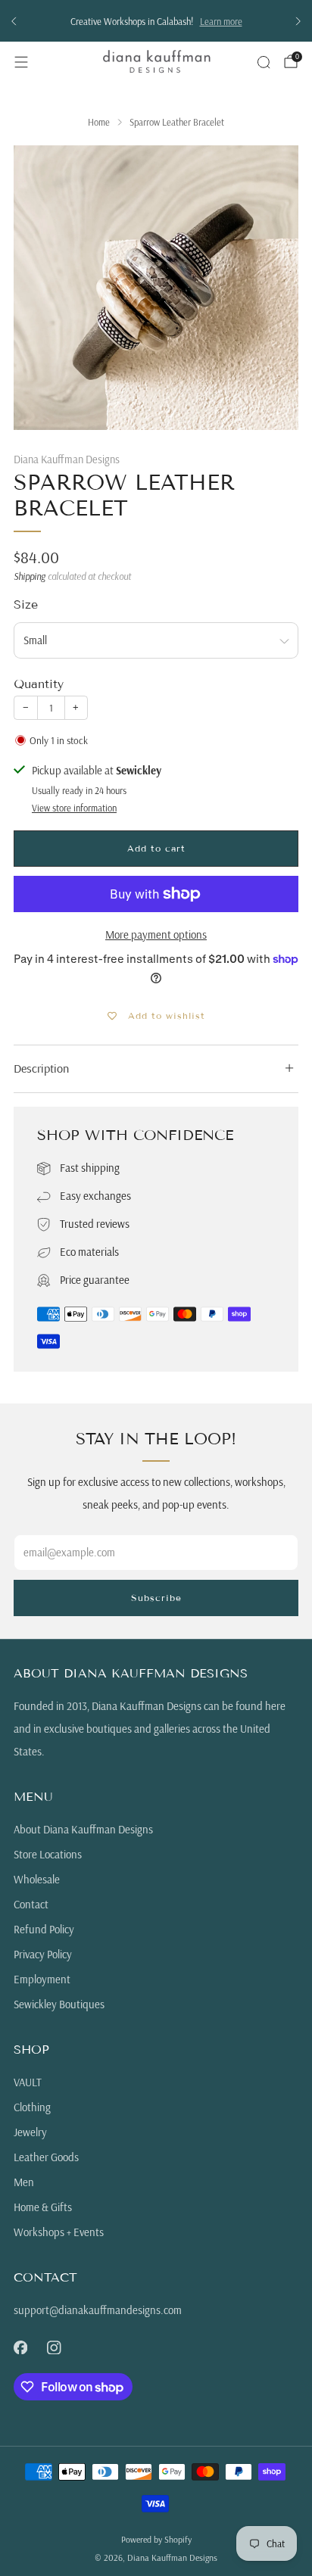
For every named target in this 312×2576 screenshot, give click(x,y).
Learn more (221, 21)
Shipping (30, 576)
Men (24, 2182)
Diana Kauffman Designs (67, 459)
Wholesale (37, 1879)
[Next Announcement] (298, 21)
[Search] (264, 62)
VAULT (28, 2082)
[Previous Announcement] (14, 21)
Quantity (39, 684)
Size (26, 604)
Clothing (32, 2107)
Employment (42, 1979)
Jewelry (30, 2132)
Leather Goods (46, 2157)
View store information (74, 808)
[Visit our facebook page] (20, 2347)
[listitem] (156, 21)
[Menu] (21, 62)
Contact (31, 1904)
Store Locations (48, 1854)
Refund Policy (44, 1929)
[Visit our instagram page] (54, 2347)
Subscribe (156, 1598)
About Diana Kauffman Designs (83, 1829)
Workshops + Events (59, 2232)
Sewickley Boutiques (59, 2004)
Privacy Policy (43, 1954)
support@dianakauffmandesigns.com (98, 2310)
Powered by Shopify (156, 2539)
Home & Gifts (43, 2207)
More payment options (156, 934)
